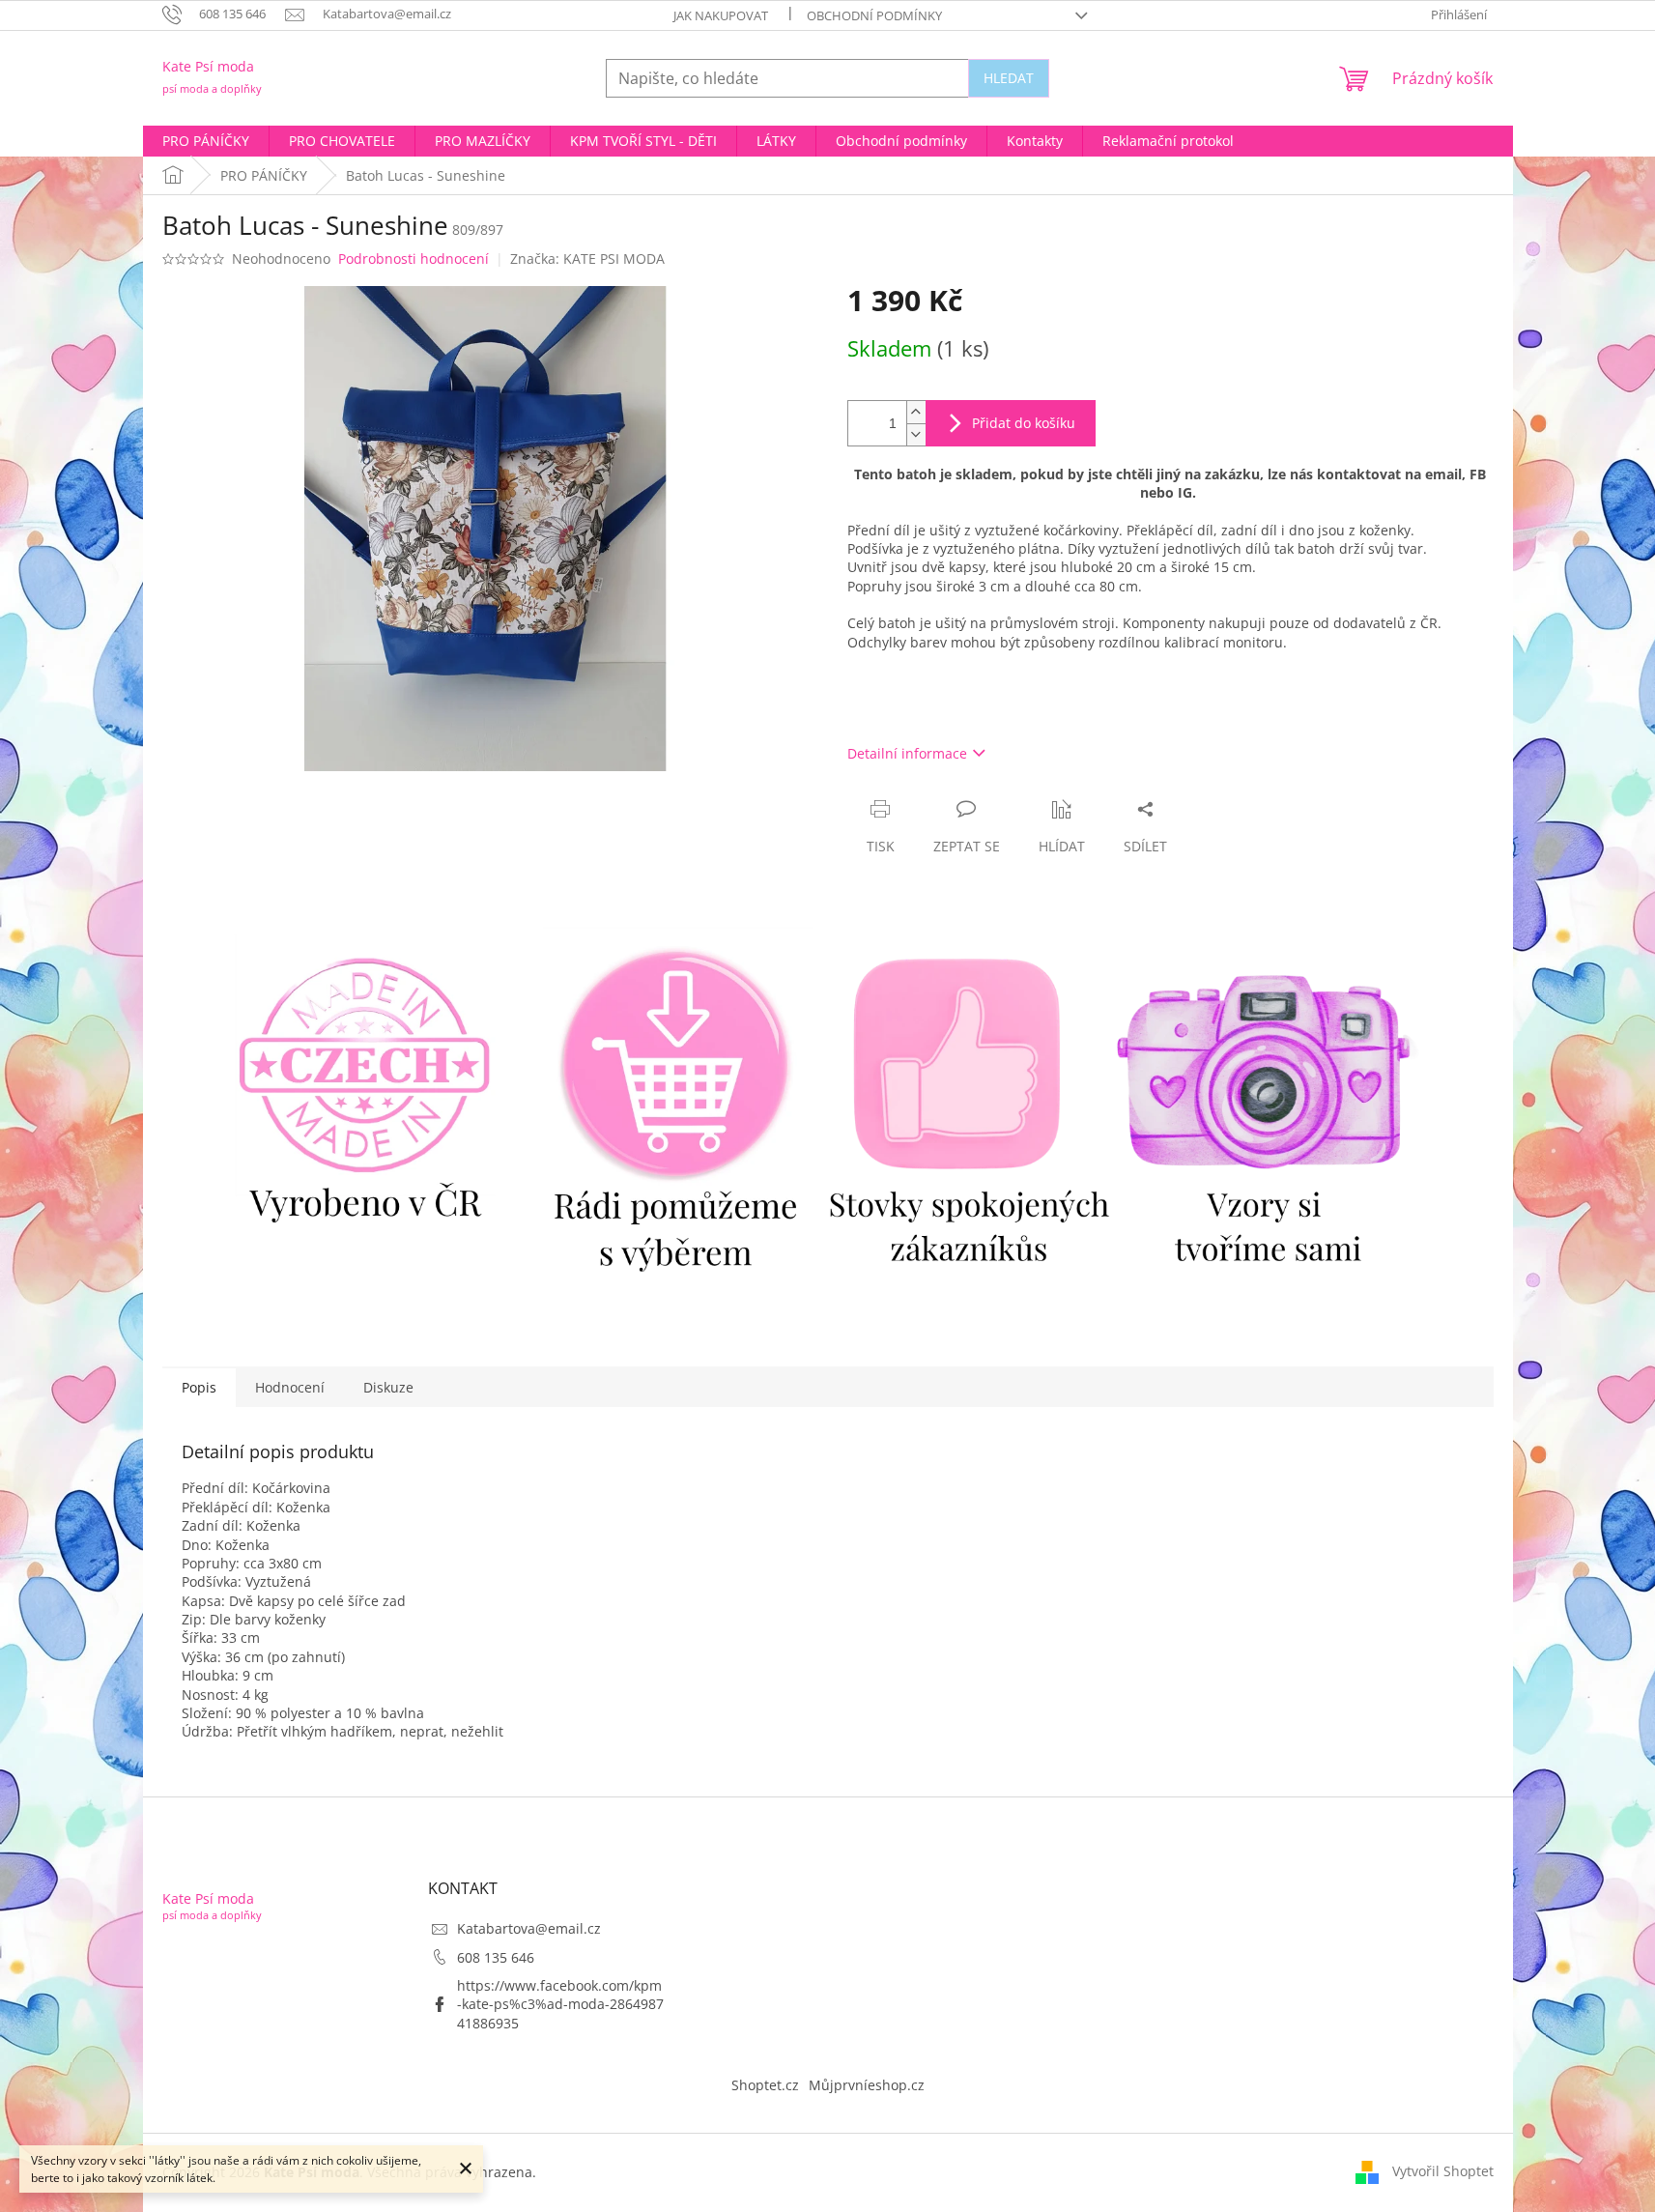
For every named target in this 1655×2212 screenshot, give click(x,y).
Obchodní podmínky (874, 15)
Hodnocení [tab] (290, 1387)
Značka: (587, 259)
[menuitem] (206, 141)
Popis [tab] (199, 1387)
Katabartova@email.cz (529, 1928)
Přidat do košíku (1024, 423)
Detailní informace (907, 753)
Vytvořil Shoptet (1443, 2171)
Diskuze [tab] (388, 1387)
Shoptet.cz (765, 2085)
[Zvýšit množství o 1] (916, 412)
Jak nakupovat (721, 15)
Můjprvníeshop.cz (867, 2085)
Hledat (1009, 78)
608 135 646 (496, 1957)
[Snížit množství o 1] (916, 434)
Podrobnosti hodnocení (414, 259)
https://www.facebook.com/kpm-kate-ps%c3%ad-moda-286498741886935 (560, 2004)
